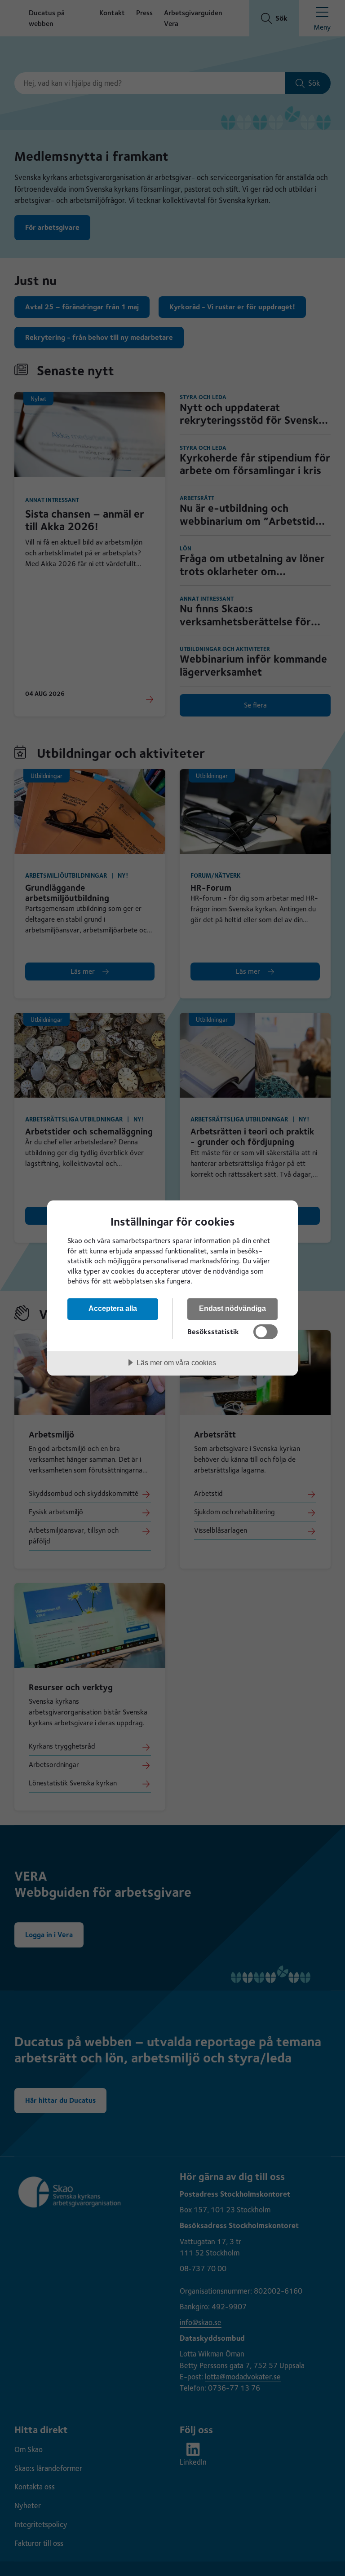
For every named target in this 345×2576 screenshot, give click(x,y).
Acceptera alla (113, 1308)
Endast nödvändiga (232, 1308)
